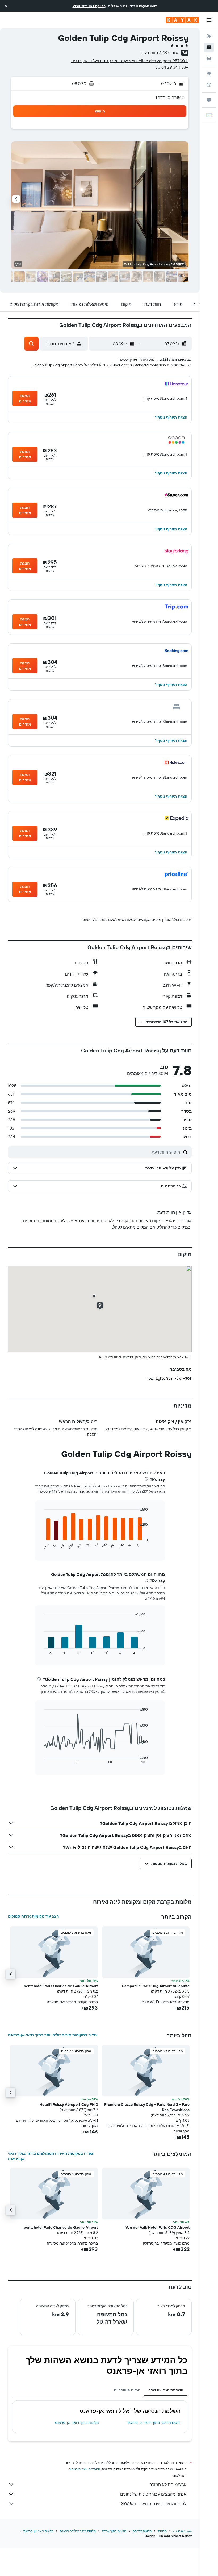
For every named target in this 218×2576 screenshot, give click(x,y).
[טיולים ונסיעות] (209, 100)
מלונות (162, 2531)
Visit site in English (89, 6)
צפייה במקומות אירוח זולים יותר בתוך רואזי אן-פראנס (53, 2035)
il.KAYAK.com (182, 2531)
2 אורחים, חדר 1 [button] (170, 97)
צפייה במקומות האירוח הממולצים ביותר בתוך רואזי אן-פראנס (51, 2156)
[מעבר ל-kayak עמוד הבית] (182, 20)
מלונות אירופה (142, 2531)
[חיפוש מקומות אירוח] (209, 47)
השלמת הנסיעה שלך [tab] (166, 2390)
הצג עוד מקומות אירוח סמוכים (33, 1916)
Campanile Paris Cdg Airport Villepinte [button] (156, 1986)
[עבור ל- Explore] (209, 74)
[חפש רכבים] (209, 59)
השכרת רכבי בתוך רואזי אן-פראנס (154, 2423)
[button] (6, 6)
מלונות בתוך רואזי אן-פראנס (77, 2423)
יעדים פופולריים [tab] (127, 2390)
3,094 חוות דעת (156, 53)
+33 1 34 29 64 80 (172, 67)
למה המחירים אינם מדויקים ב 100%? (154, 2504)
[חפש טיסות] (209, 36)
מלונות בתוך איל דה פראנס (78, 2531)
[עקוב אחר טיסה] (209, 85)
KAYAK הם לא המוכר (168, 2485)
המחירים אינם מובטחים (84, 2469)
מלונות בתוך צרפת (114, 2531)
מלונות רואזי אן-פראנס (38, 2531)
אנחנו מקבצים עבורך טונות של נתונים (153, 2494)
